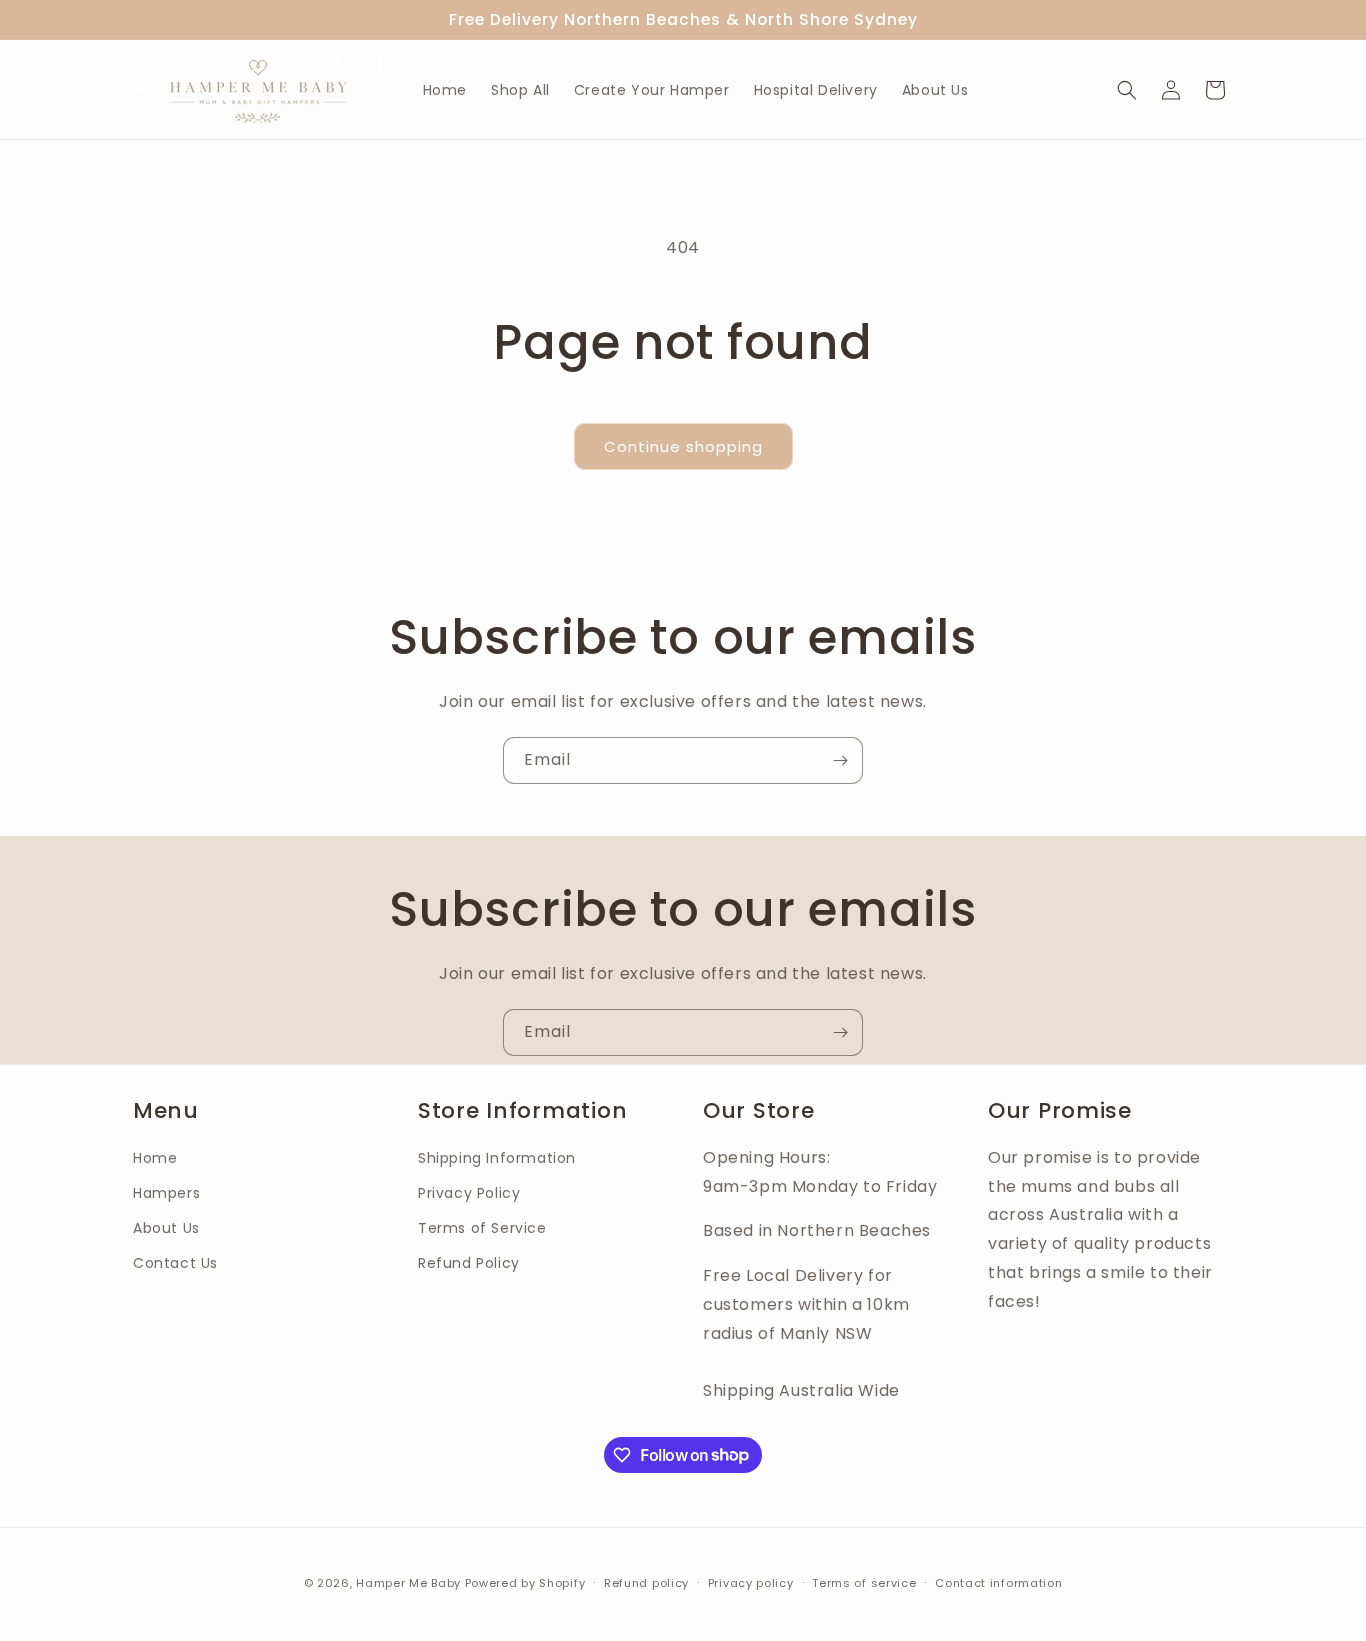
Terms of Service (482, 1229)
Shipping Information (497, 1158)
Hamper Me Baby (410, 1583)
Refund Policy (469, 1264)
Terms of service (864, 1582)
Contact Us (175, 1264)
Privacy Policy (469, 1193)
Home (155, 1158)
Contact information (998, 1582)
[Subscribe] (840, 760)
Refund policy (646, 1582)
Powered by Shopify (525, 1583)
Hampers (166, 1193)
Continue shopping (683, 446)
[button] (1127, 90)
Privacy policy (751, 1582)
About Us (166, 1229)
